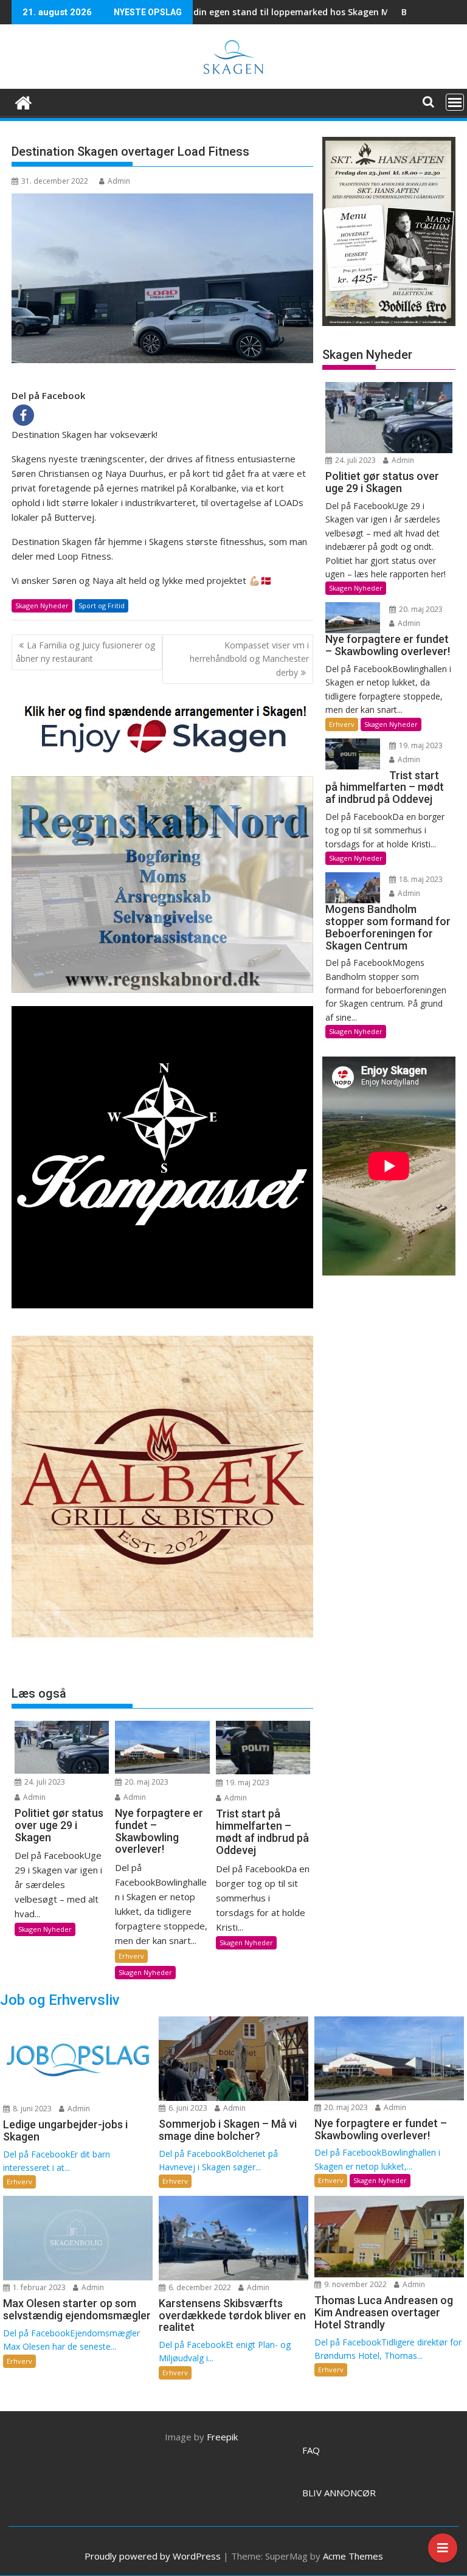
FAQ (311, 2450)
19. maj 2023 (247, 1783)
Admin (119, 181)
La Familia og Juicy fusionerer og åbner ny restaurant (85, 652)
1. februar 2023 (38, 2287)
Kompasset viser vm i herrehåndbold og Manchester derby (249, 659)
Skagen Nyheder (42, 606)
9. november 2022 (355, 2284)
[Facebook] (23, 415)
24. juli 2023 (44, 1782)
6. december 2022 (199, 2287)
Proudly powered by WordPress (153, 2556)
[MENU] (455, 102)
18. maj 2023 (420, 879)
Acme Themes (353, 2556)
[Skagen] (23, 101)
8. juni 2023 (31, 2109)
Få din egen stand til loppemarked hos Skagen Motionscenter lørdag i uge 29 (255, 12)
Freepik (222, 2437)
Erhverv (131, 1956)
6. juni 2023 (187, 2108)
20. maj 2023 (146, 1782)
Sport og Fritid (102, 606)
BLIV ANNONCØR (339, 2493)
